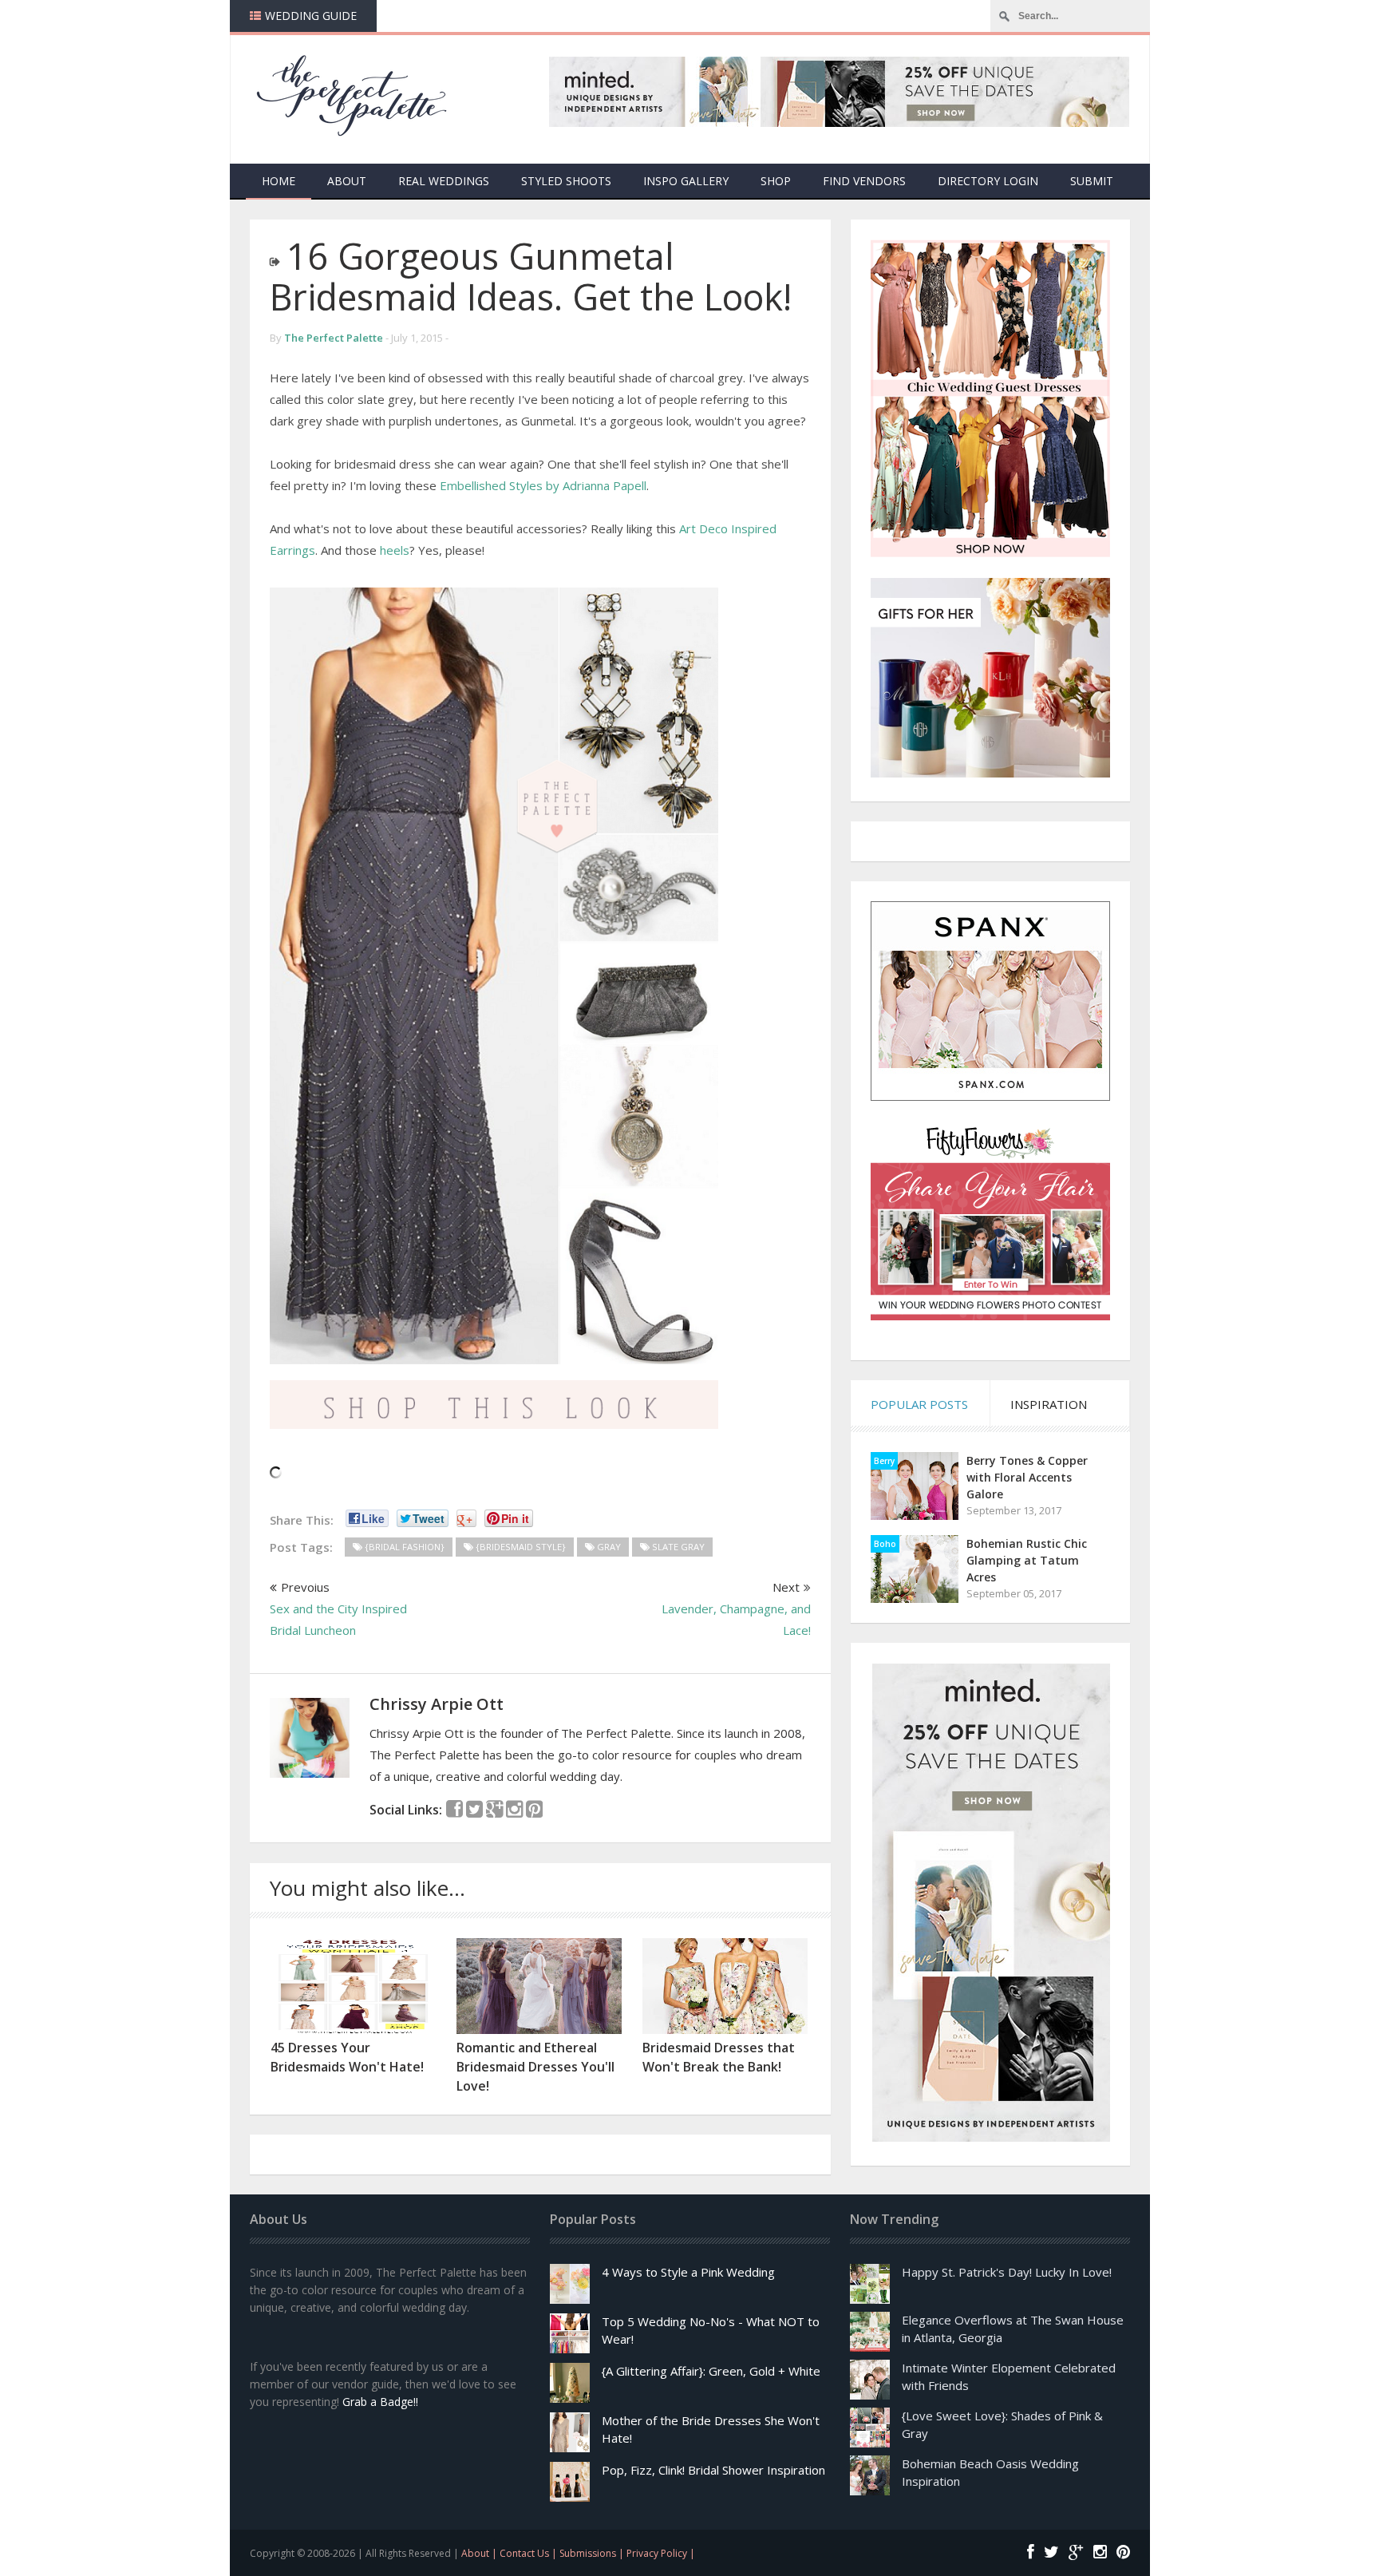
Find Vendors (864, 181)
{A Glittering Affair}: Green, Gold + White (711, 2371)
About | (480, 2553)
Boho (885, 1544)
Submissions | (593, 2553)
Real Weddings (444, 181)
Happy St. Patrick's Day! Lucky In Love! (1007, 2272)
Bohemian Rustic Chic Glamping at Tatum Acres (1027, 1560)
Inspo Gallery (686, 181)
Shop (776, 181)
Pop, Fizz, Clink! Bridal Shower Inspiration (713, 2470)
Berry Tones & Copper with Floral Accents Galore (1027, 1477)
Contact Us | (529, 2553)
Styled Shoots (566, 181)
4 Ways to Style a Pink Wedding (688, 2272)
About (347, 181)
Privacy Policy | (661, 2553)
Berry (884, 1461)
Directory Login (988, 181)
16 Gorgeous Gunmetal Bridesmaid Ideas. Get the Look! (531, 276)
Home (279, 181)
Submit (1092, 181)
